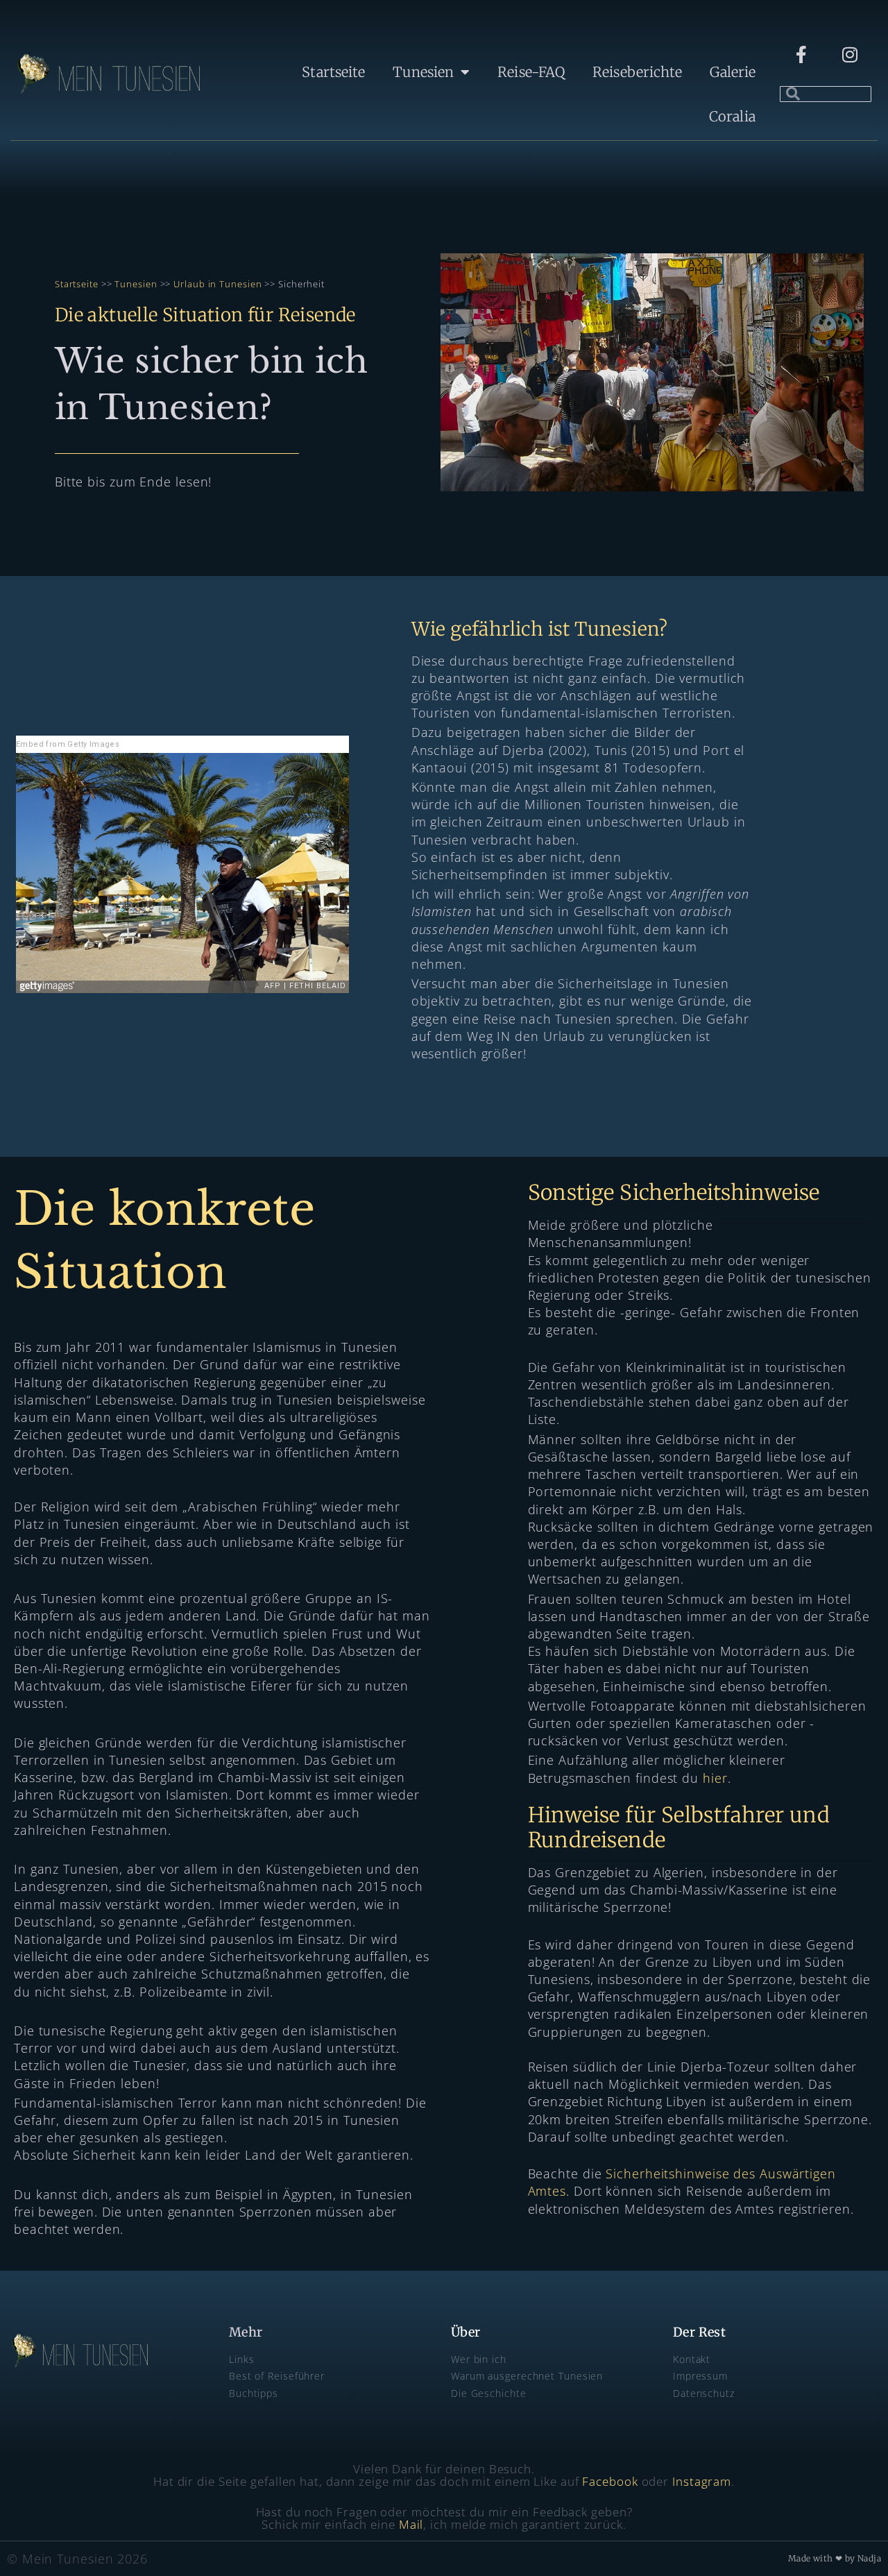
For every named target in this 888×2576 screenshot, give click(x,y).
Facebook (610, 2481)
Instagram (702, 2481)
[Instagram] (850, 55)
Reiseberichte (637, 72)
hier (715, 1778)
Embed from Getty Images (68, 744)
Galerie (733, 72)
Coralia (732, 116)
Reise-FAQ (531, 72)
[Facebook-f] (801, 55)
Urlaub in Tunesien (217, 284)
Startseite (333, 72)
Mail (411, 2524)
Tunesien (423, 72)
